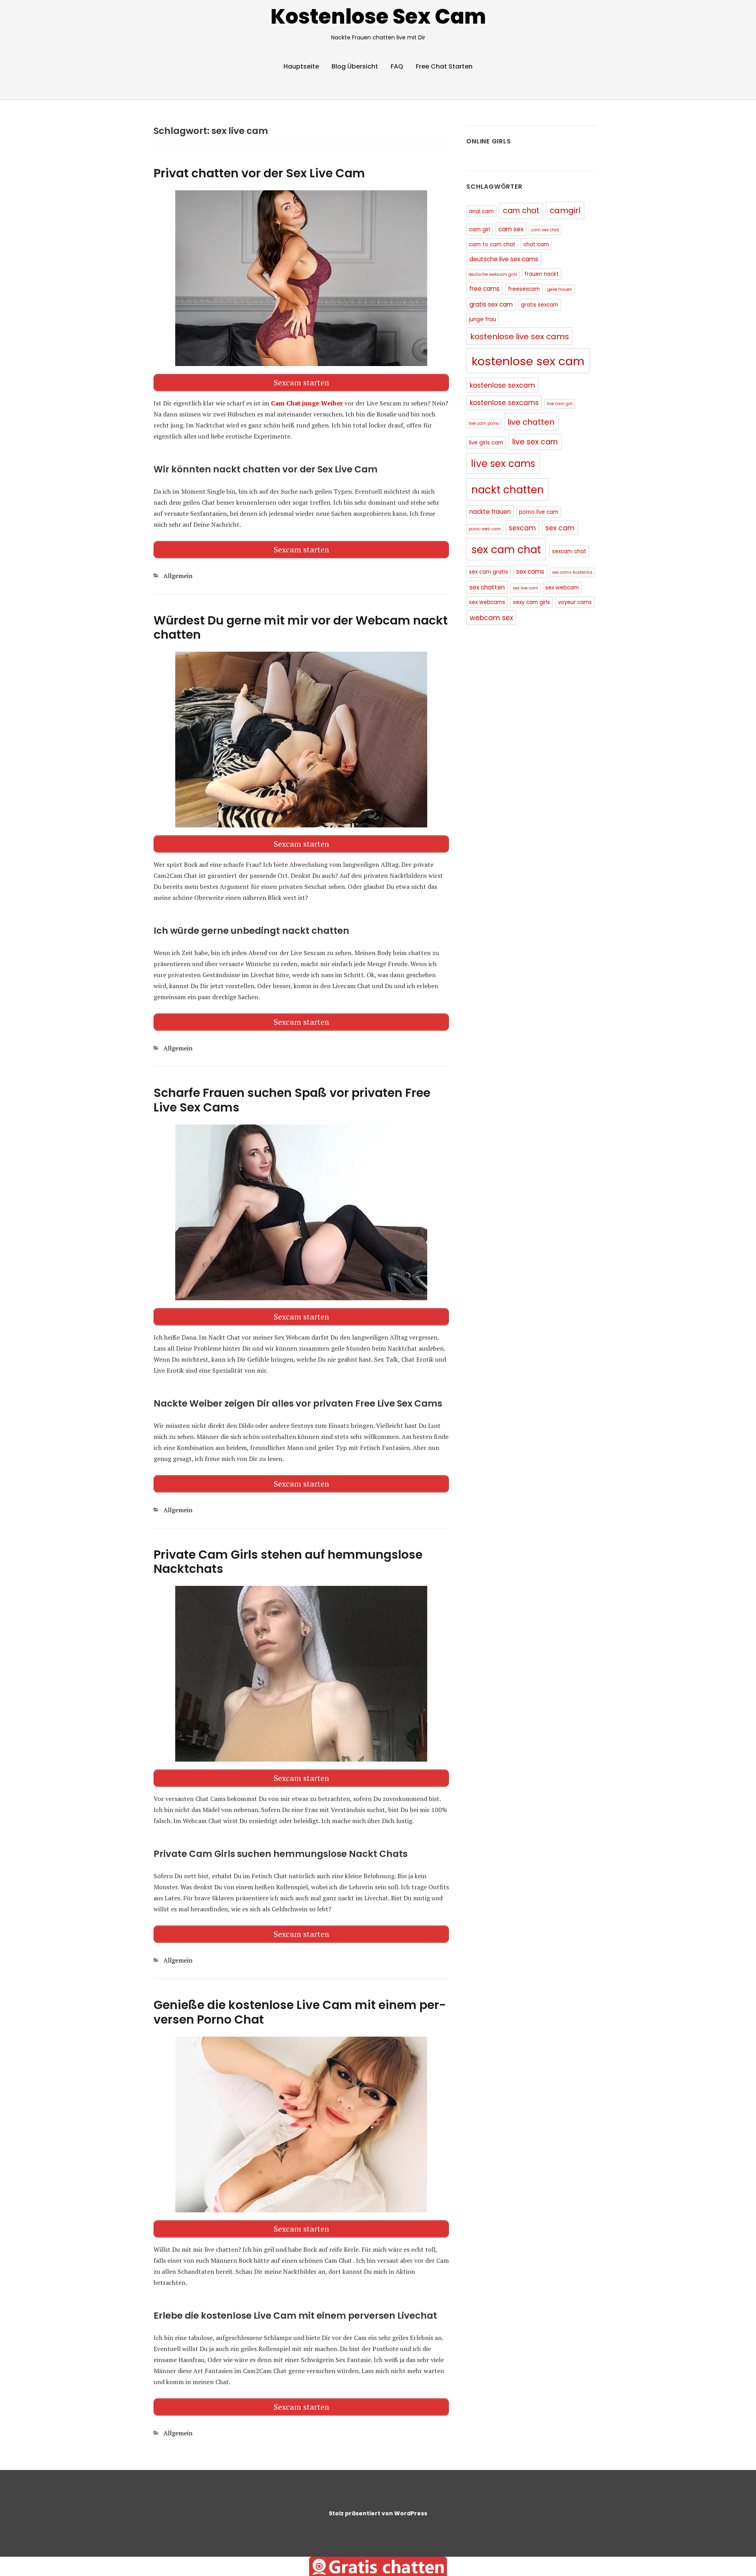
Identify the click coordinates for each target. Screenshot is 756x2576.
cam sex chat (545, 230)
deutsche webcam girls (493, 274)
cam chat (521, 211)
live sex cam (535, 442)
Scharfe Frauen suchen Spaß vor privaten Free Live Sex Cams (292, 1100)
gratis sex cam (491, 304)
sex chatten (487, 587)
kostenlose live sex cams (520, 336)
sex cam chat (506, 549)
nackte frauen (490, 512)
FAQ (397, 66)
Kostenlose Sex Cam (378, 16)
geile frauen (560, 289)
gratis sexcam (540, 305)
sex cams (530, 572)
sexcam (522, 528)
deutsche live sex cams (504, 259)
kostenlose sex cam (528, 361)
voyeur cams (575, 602)
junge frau (483, 319)
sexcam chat (569, 551)
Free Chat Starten (444, 66)
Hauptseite (301, 66)
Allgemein (178, 576)
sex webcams (487, 602)
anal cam (481, 211)
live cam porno (484, 423)
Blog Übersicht (355, 66)
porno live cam (539, 512)
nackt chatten (508, 490)
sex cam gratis (488, 572)
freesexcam (524, 289)
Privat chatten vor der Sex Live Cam (259, 173)
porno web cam (485, 529)
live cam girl (560, 404)
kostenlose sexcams (504, 403)
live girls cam (486, 443)
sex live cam (525, 588)
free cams (485, 289)
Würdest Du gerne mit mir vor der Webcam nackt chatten (301, 628)
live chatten (531, 422)
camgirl (565, 210)
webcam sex (491, 618)
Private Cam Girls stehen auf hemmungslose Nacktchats (288, 1562)
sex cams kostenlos (572, 572)
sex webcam (562, 588)
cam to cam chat (492, 244)
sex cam (560, 528)
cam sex (511, 229)
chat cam (536, 244)
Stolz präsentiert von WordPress (378, 2513)
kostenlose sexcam (502, 385)
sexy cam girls (532, 602)
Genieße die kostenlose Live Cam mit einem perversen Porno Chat (300, 2012)
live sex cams (503, 464)
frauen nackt (542, 274)
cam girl (480, 230)
